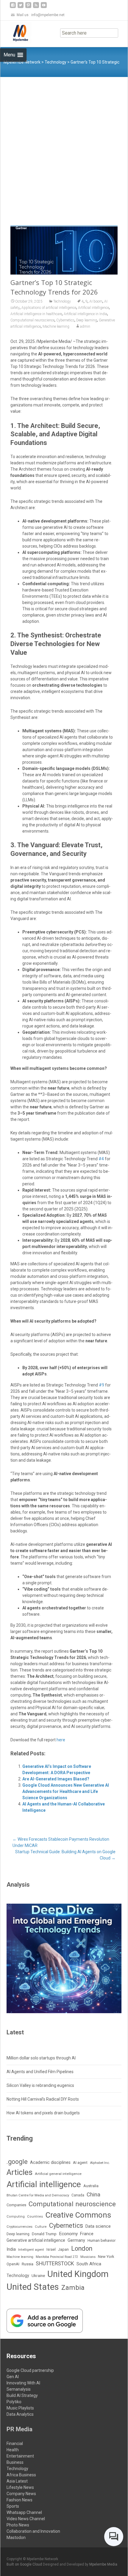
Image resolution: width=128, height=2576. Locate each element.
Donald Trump (44, 2234)
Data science (98, 2226)
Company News (21, 2494)
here (61, 1740)
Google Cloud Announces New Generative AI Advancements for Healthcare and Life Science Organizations (66, 1791)
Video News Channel (26, 2519)
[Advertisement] (64, 144)
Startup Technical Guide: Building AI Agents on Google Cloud (65, 1855)
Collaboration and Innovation (33, 2531)
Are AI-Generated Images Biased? (56, 1779)
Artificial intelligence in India (85, 314)
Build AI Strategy (22, 2395)
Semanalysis (19, 2389)
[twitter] (21, 7)
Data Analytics (20, 2414)
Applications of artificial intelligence (49, 308)
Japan (63, 2249)
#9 (102, 1385)
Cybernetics (65, 320)
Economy (68, 2234)
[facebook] (13, 7)
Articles (19, 2172)
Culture (41, 2227)
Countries (35, 2217)
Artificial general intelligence (58, 2174)
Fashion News (19, 2500)
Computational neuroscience (32, 320)
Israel (51, 2250)
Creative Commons (78, 2215)
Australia (91, 2186)
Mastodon (16, 2538)
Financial (15, 2443)
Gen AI (13, 2377)
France (87, 2234)
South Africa (89, 2264)
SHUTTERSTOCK (55, 2264)
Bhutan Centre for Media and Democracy (38, 2195)
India (11, 2249)
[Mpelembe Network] (16, 33)
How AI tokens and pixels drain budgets (43, 2113)
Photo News (18, 2525)
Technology (62, 301)
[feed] (36, 7)
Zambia (73, 2288)
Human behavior (102, 2240)
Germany (76, 2240)
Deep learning (87, 320)
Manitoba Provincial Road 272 (57, 2257)
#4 (101, 1159)
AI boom (96, 301)
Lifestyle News (20, 2487)
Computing (16, 2217)
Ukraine (38, 2275)
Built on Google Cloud (25, 2564)
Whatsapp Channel (24, 2512)
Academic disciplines (50, 2163)
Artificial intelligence (93, 308)
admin (85, 326)
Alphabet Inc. (100, 2163)
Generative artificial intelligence (36, 2240)
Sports (13, 2506)
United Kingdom (78, 2274)
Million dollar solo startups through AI (41, 2058)
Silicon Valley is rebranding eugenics (40, 2085)
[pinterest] (28, 7)
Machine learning (56, 326)
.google (17, 2162)
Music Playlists (20, 2408)
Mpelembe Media (103, 2564)
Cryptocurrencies (19, 2227)
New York (106, 2257)
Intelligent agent (31, 2250)
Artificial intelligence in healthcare (36, 314)
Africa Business (21, 2475)
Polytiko (14, 2402)
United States (33, 2287)
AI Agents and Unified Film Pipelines (40, 2072)
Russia (28, 2264)
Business (15, 2462)
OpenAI (13, 2264)
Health (13, 2450)
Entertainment (20, 2456)
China (93, 2195)
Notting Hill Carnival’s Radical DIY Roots (43, 2099)
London (82, 2248)
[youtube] (44, 7)
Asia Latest (17, 2481)
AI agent (80, 2163)
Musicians (88, 2257)
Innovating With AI (23, 2383)
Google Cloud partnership (30, 2370)
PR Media (19, 2429)
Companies (16, 2205)
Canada (78, 2195)
